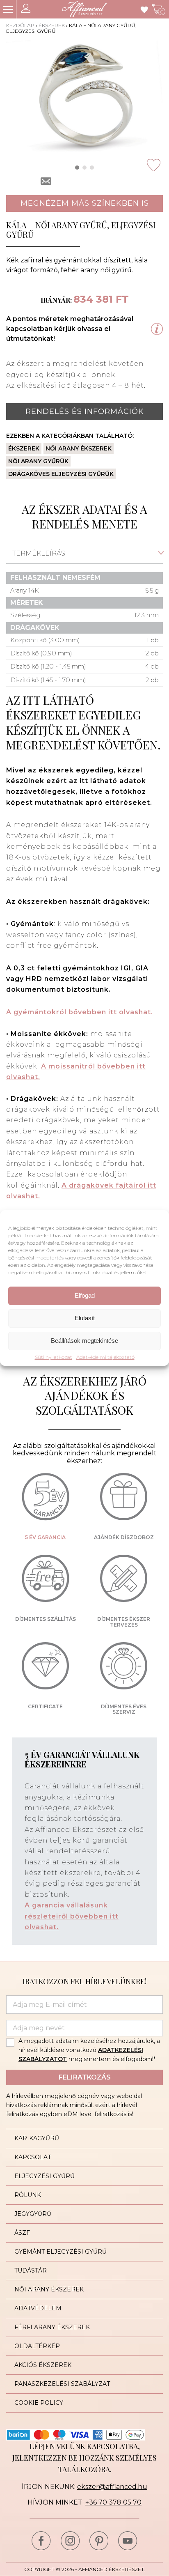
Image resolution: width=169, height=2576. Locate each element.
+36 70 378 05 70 (113, 2502)
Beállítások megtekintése (84, 1341)
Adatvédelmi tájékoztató (105, 1357)
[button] (77, 168)
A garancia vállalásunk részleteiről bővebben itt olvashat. (72, 1916)
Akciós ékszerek (43, 2365)
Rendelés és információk (85, 411)
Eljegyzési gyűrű (45, 2176)
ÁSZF (22, 2233)
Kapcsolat (33, 2157)
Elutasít (85, 1318)
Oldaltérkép (37, 2346)
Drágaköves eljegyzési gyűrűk (61, 474)
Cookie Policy (39, 2403)
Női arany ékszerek (79, 448)
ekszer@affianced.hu (112, 2487)
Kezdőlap (20, 25)
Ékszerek (52, 25)
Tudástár (31, 2270)
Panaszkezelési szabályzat (62, 2384)
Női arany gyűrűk (38, 461)
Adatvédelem (38, 2308)
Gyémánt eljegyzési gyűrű (61, 2252)
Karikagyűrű (37, 2138)
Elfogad (85, 1295)
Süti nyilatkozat (54, 1357)
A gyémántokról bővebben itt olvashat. (80, 1012)
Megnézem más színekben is (85, 203)
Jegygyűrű (33, 2214)
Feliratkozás (85, 2077)
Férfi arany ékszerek (52, 2327)
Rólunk (28, 2195)
